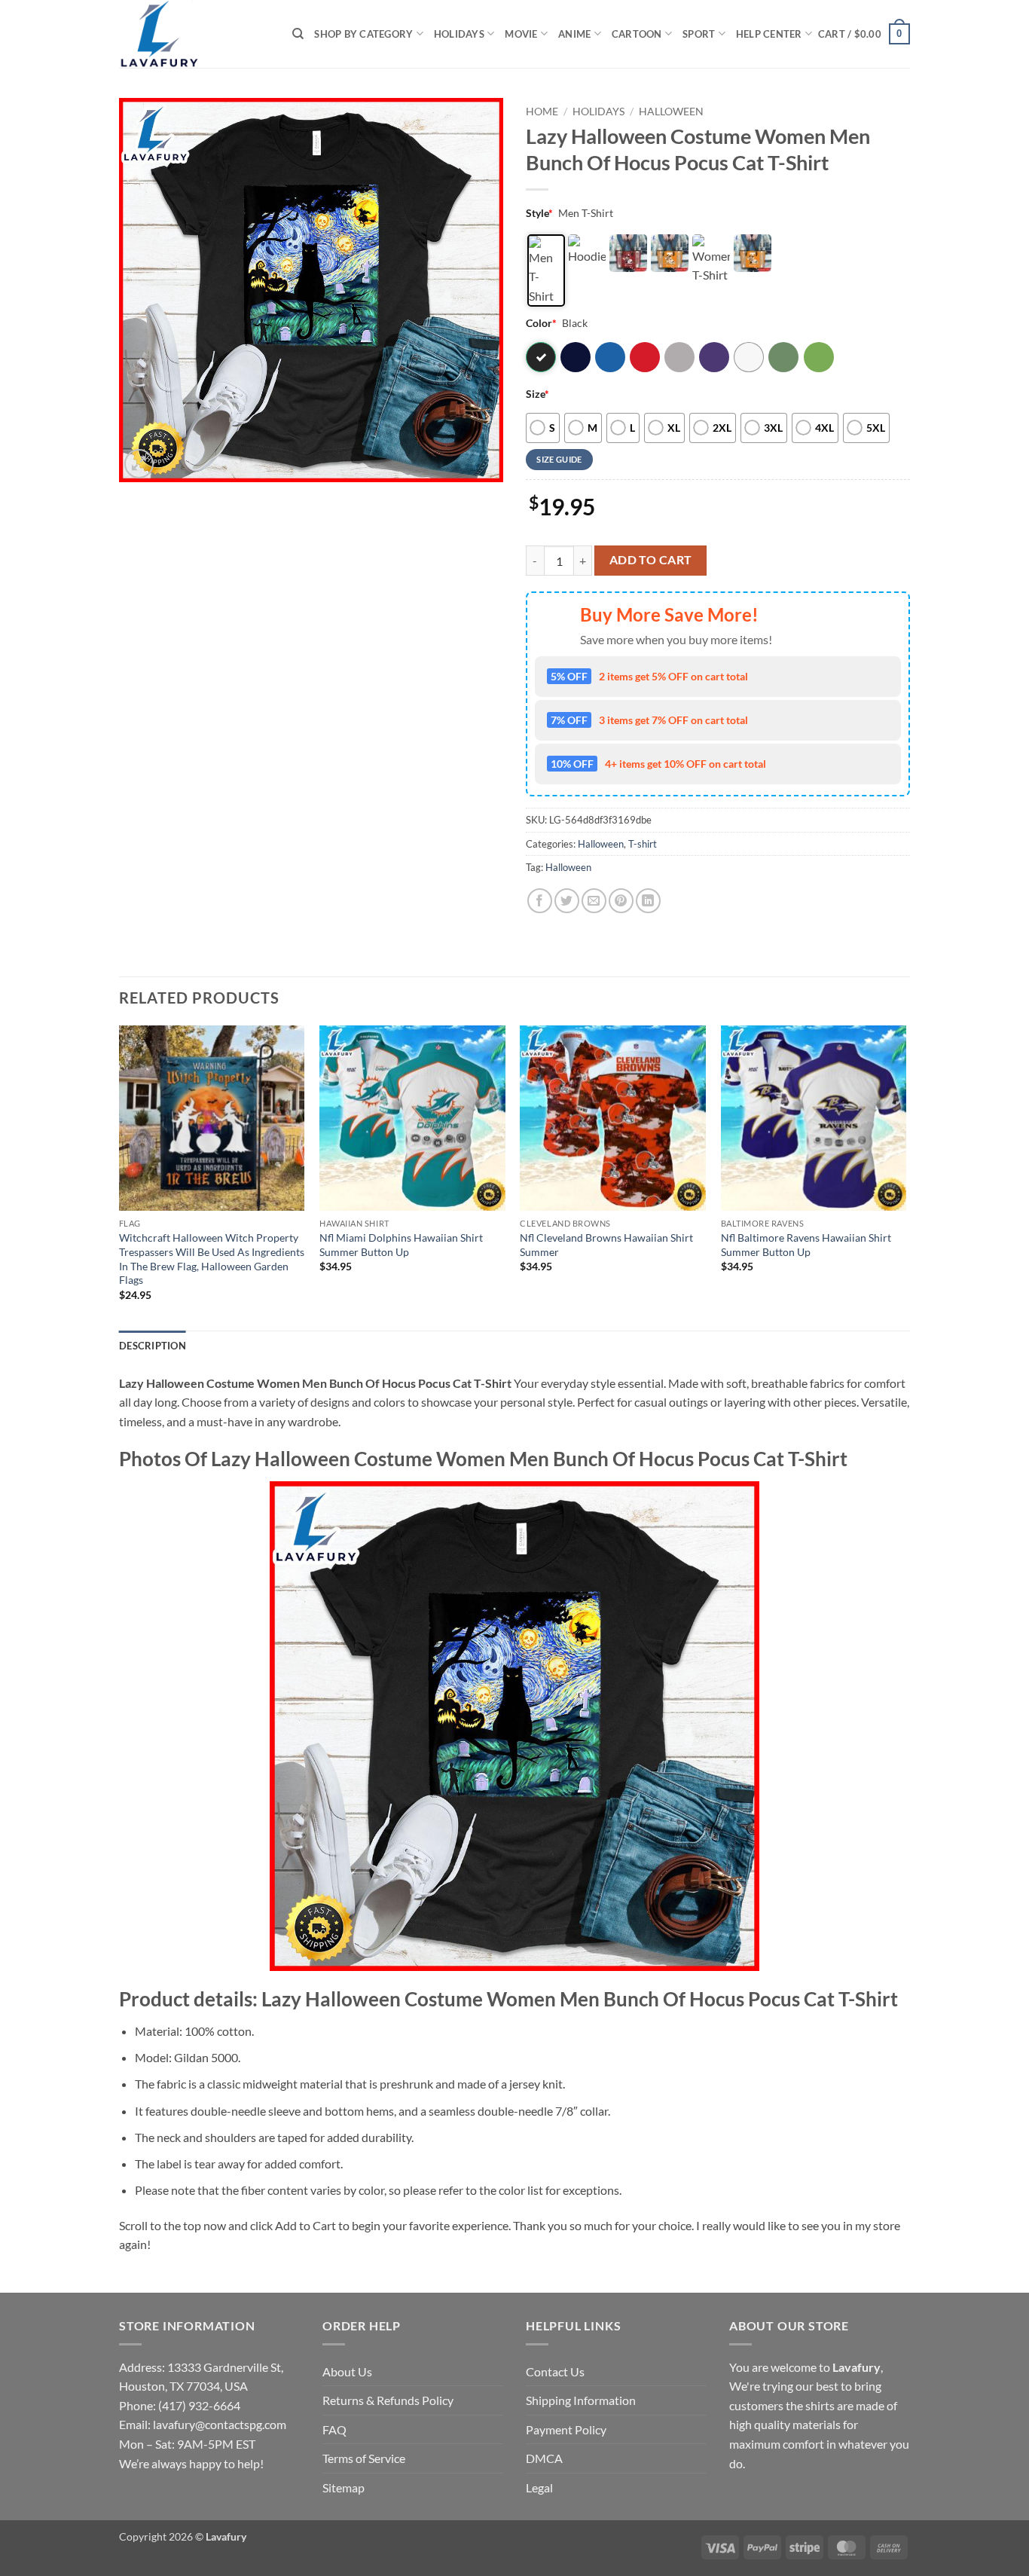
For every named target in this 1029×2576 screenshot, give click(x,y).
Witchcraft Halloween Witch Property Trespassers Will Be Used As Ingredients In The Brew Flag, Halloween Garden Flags (212, 1259)
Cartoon (637, 34)
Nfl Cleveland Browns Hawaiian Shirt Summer (606, 1245)
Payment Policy (566, 2429)
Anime (574, 34)
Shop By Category (363, 34)
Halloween (671, 112)
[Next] (905, 1177)
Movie (521, 34)
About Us (347, 2371)
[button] (864, 34)
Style (539, 213)
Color (541, 323)
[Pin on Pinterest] (621, 901)
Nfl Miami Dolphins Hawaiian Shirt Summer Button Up (401, 1245)
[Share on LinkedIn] (648, 901)
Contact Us (555, 2371)
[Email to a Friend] (594, 901)
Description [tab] (153, 1346)
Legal (539, 2487)
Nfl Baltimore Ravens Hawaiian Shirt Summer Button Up (806, 1245)
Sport (699, 34)
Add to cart (651, 560)
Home (542, 112)
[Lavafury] (194, 34)
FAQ (334, 2429)
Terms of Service (364, 2458)
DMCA (544, 2458)
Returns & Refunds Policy (388, 2400)
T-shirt (643, 844)
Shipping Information (581, 2400)
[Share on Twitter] (567, 901)
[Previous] (120, 1177)
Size (537, 394)
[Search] (298, 34)
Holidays (459, 34)
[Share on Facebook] (540, 901)
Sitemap (344, 2487)
